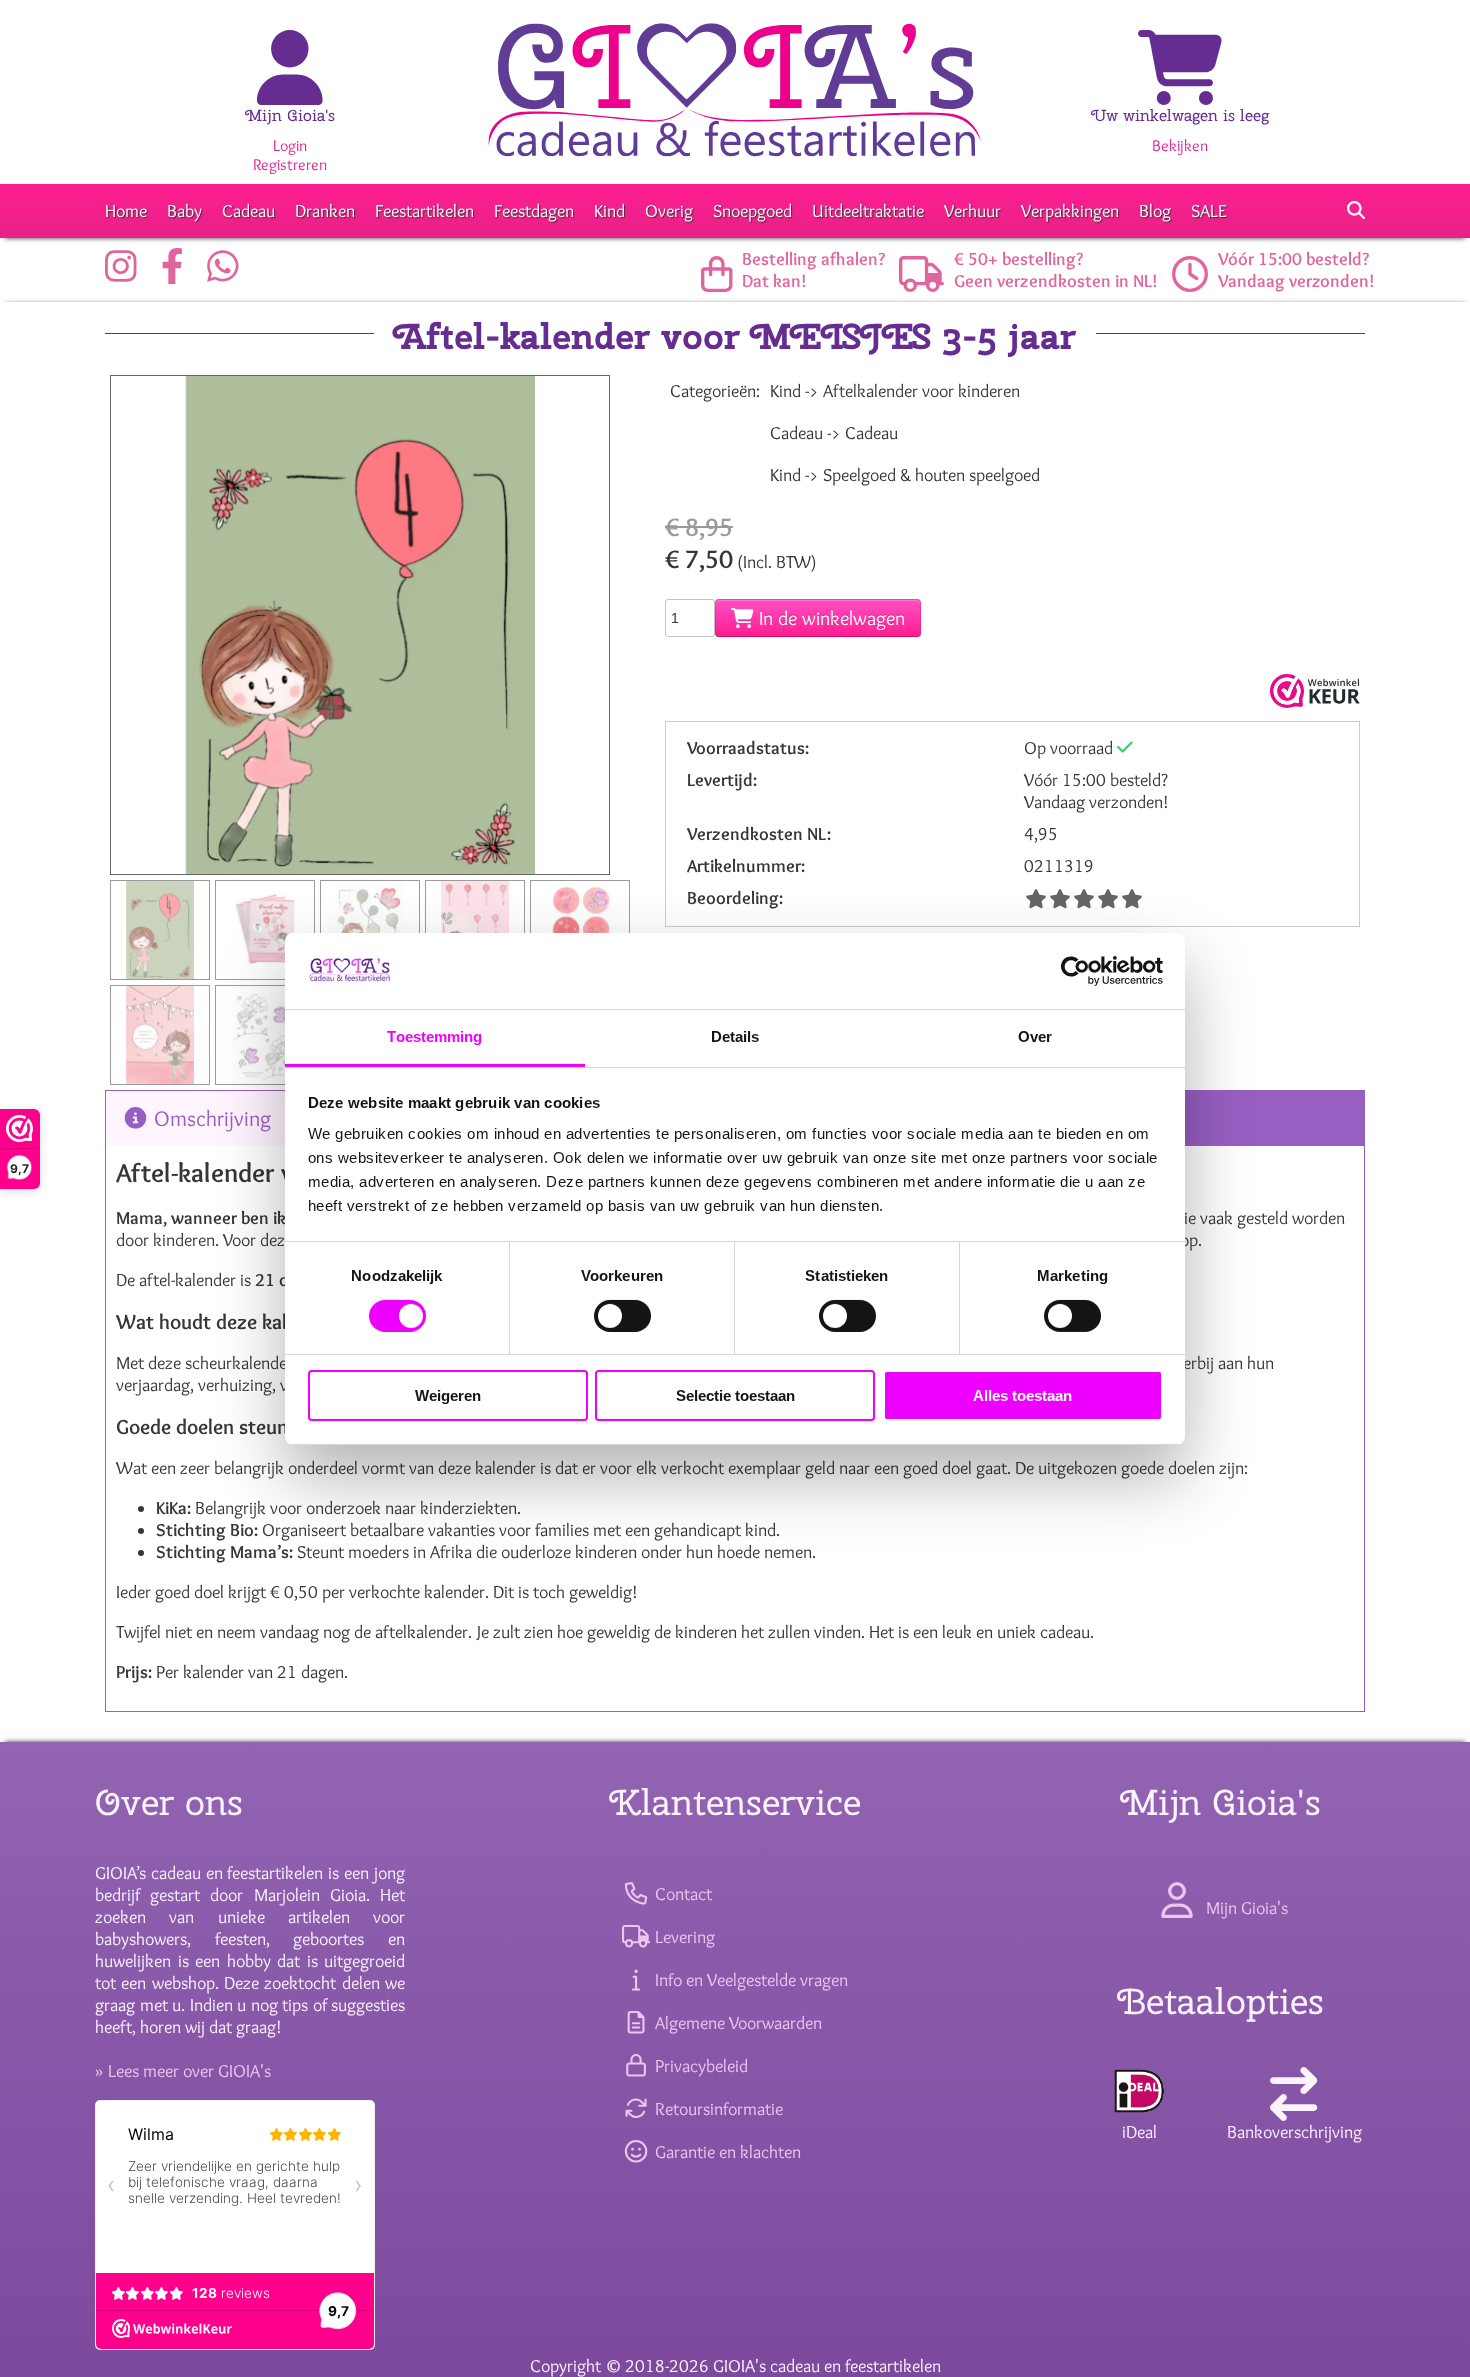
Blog (1155, 211)
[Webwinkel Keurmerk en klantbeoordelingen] (1312, 691)
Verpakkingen (1070, 211)
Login (290, 145)
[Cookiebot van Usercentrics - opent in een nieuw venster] (1075, 971)
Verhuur (972, 211)
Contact (681, 1894)
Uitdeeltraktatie (868, 211)
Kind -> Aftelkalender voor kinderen (895, 391)
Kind (609, 211)
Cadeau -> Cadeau (834, 433)
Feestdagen (534, 211)
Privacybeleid (699, 2066)
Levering (682, 1937)
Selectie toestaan (735, 1395)
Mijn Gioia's (290, 115)
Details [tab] (735, 1036)
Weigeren (448, 1395)
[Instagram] (126, 274)
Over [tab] (1035, 1036)
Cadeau (248, 211)
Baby (184, 211)
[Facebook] (177, 274)
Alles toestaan (1022, 1395)
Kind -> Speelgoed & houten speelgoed (905, 475)
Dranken (325, 211)
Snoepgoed (752, 211)
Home (126, 211)
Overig (669, 211)
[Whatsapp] (228, 274)
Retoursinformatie (716, 2109)
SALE (1209, 211)
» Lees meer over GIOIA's (183, 2071)
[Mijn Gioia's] (290, 89)
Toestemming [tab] (434, 1036)
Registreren (290, 164)
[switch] (622, 1316)
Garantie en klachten (725, 2152)
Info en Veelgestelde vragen (749, 1980)
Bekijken (1180, 145)
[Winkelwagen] (1180, 89)
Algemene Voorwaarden (736, 2023)
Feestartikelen (424, 211)
